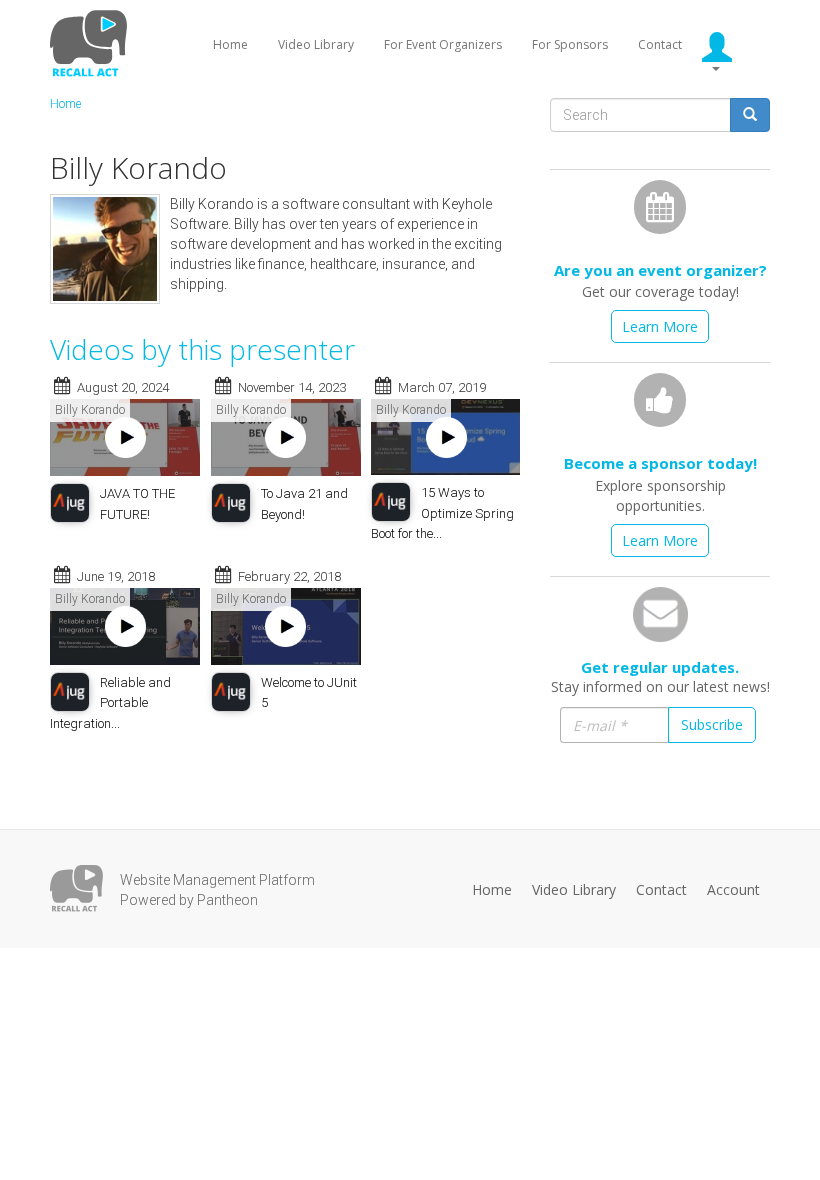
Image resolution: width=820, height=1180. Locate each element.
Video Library (316, 44)
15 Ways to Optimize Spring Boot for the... (442, 513)
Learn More (660, 326)
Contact (660, 44)
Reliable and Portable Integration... (110, 703)
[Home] (91, 43)
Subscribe (712, 724)
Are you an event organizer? (660, 270)
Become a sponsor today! (660, 463)
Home (230, 44)
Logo (76, 888)
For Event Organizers (443, 44)
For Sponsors (570, 44)
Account (733, 889)
